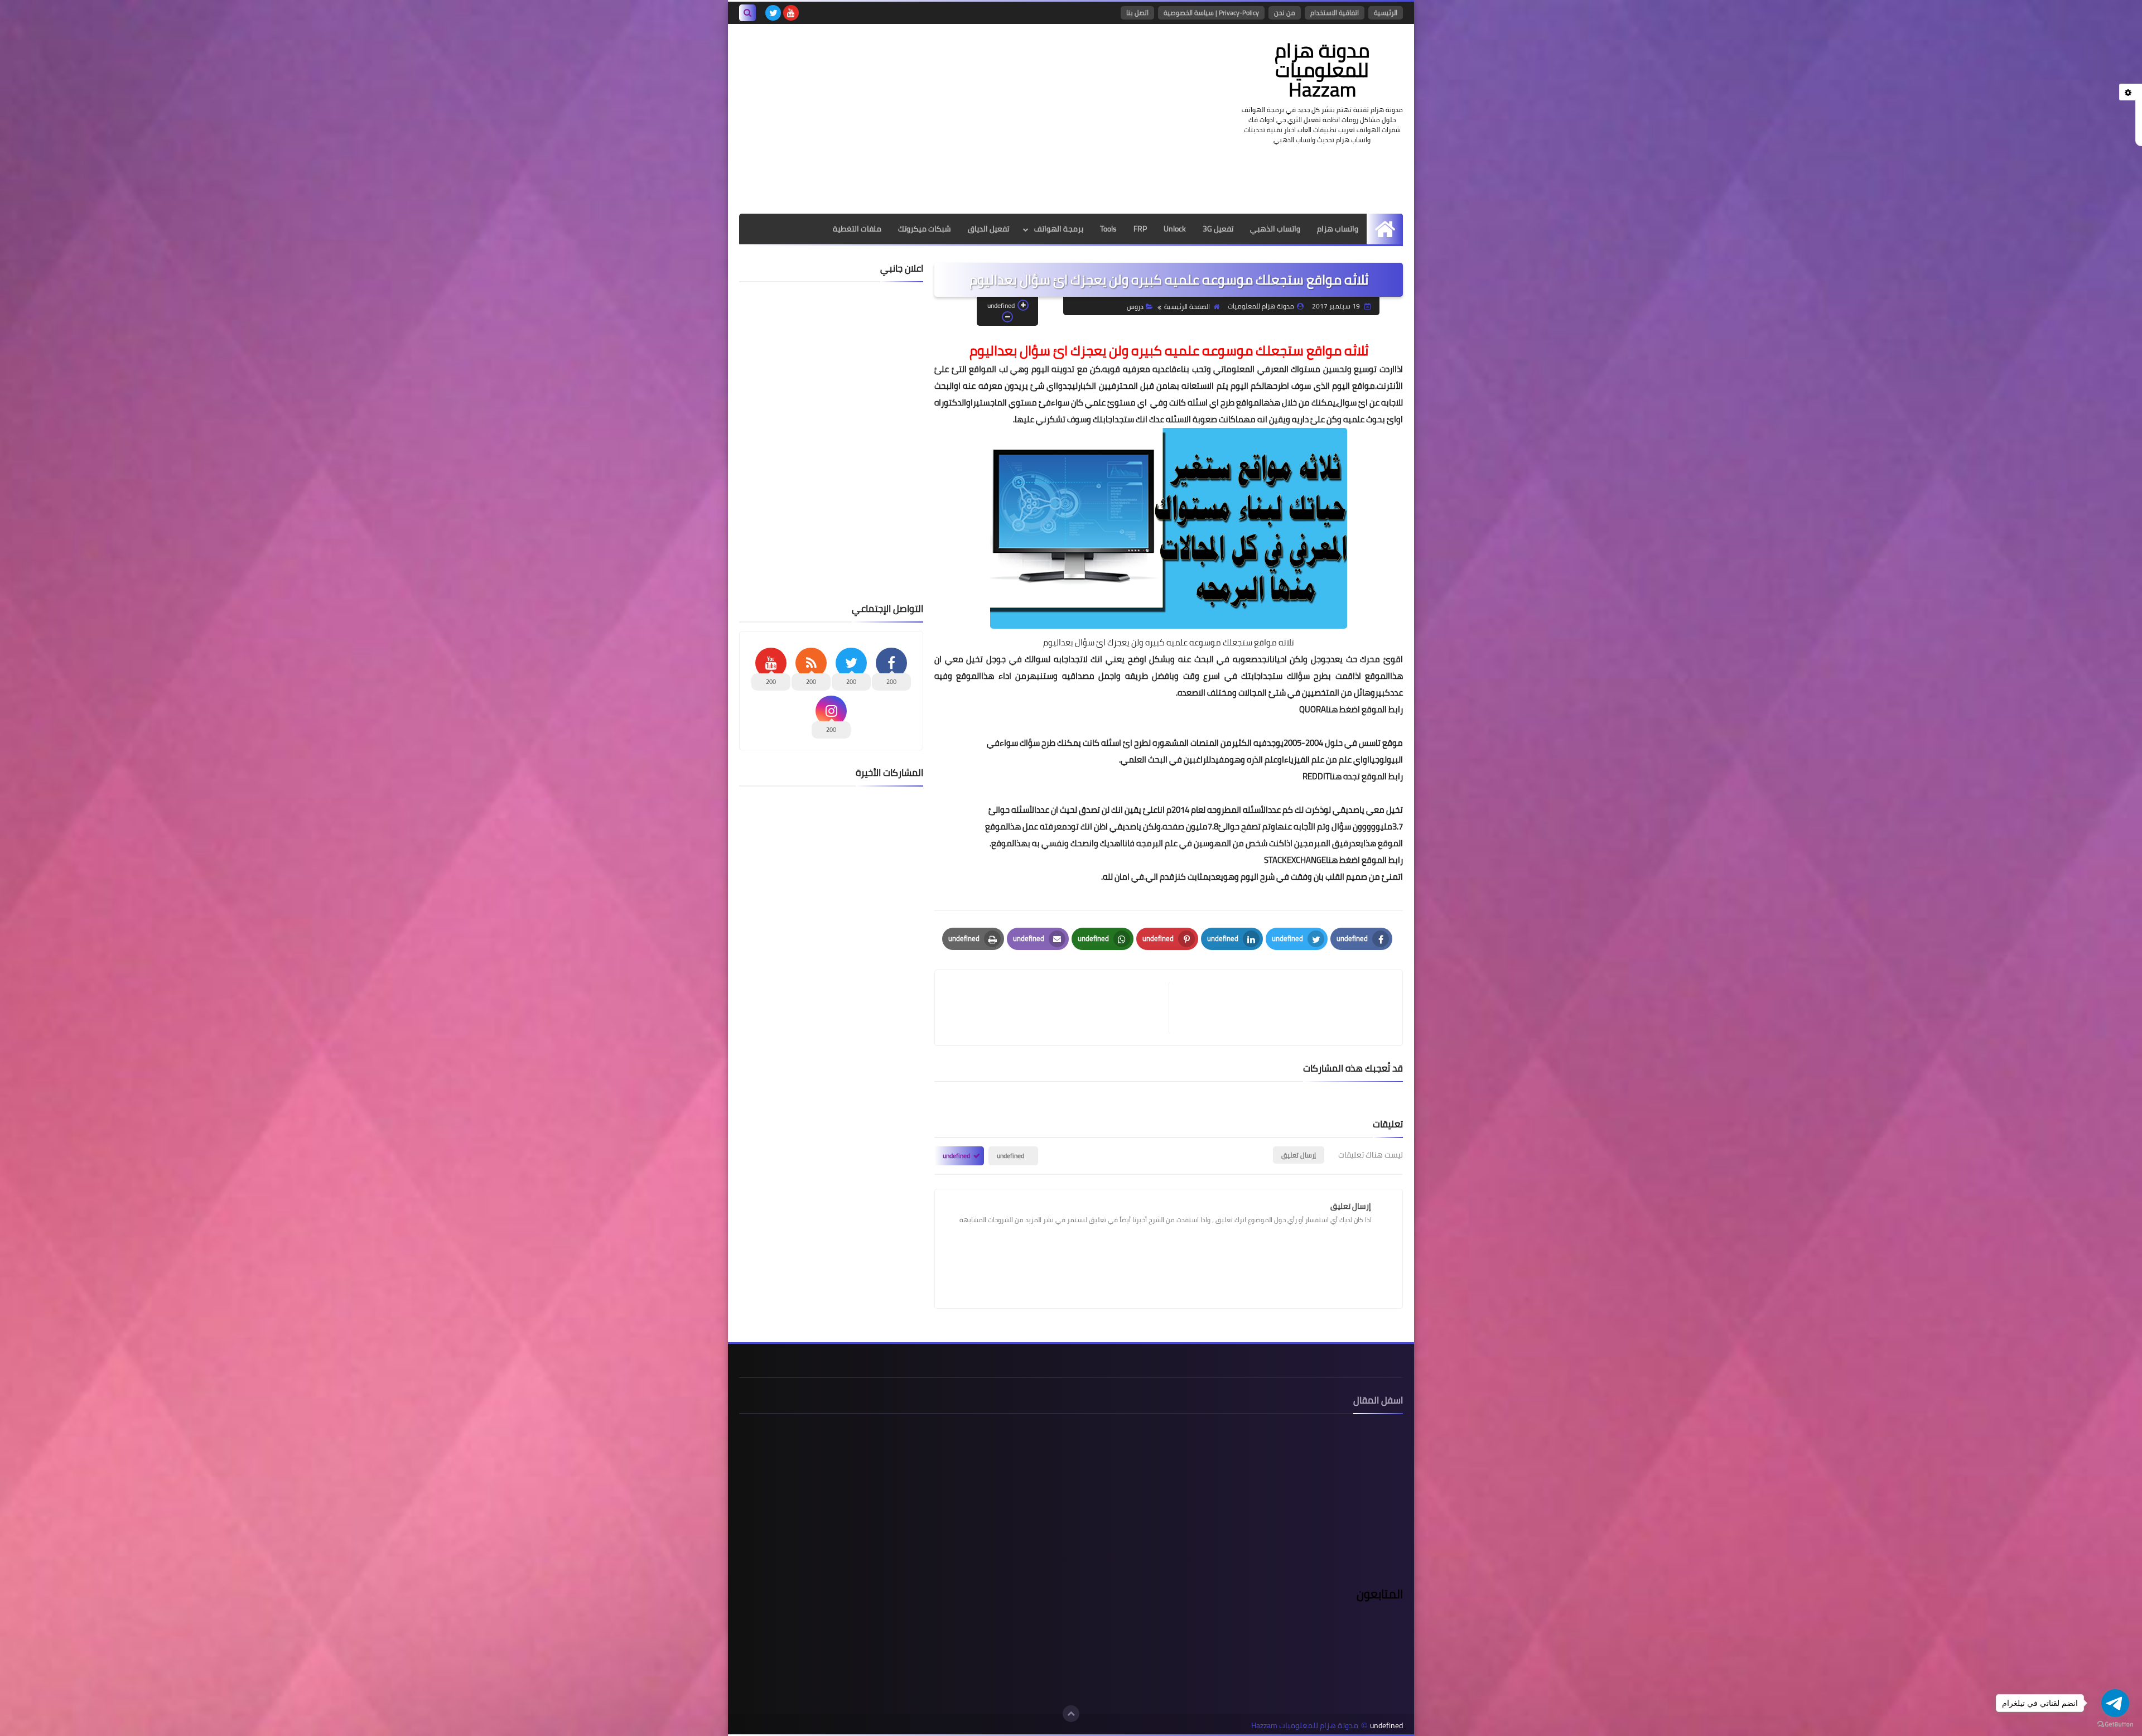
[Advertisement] (942, 119)
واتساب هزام (1338, 229)
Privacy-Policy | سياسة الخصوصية (1211, 13)
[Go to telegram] (2115, 1703)
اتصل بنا (1137, 13)
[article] (1057, 1008)
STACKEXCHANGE (1295, 860)
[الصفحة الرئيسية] (1385, 229)
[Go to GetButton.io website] (2115, 1725)
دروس (1135, 307)
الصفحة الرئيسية (1187, 307)
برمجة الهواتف (1059, 229)
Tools (1108, 229)
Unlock (1175, 229)
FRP (1140, 229)
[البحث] (747, 13)
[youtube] (791, 13)
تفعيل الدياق (988, 229)
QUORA (1313, 709)
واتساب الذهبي (1275, 229)
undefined (1010, 1156)
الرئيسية (1386, 13)
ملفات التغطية (857, 229)
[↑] (1071, 1714)
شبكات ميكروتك (925, 229)
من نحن (1285, 13)
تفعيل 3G (1218, 229)
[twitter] (773, 13)
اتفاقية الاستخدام (1335, 13)
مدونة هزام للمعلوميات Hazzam (1322, 70)
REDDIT (1316, 776)
